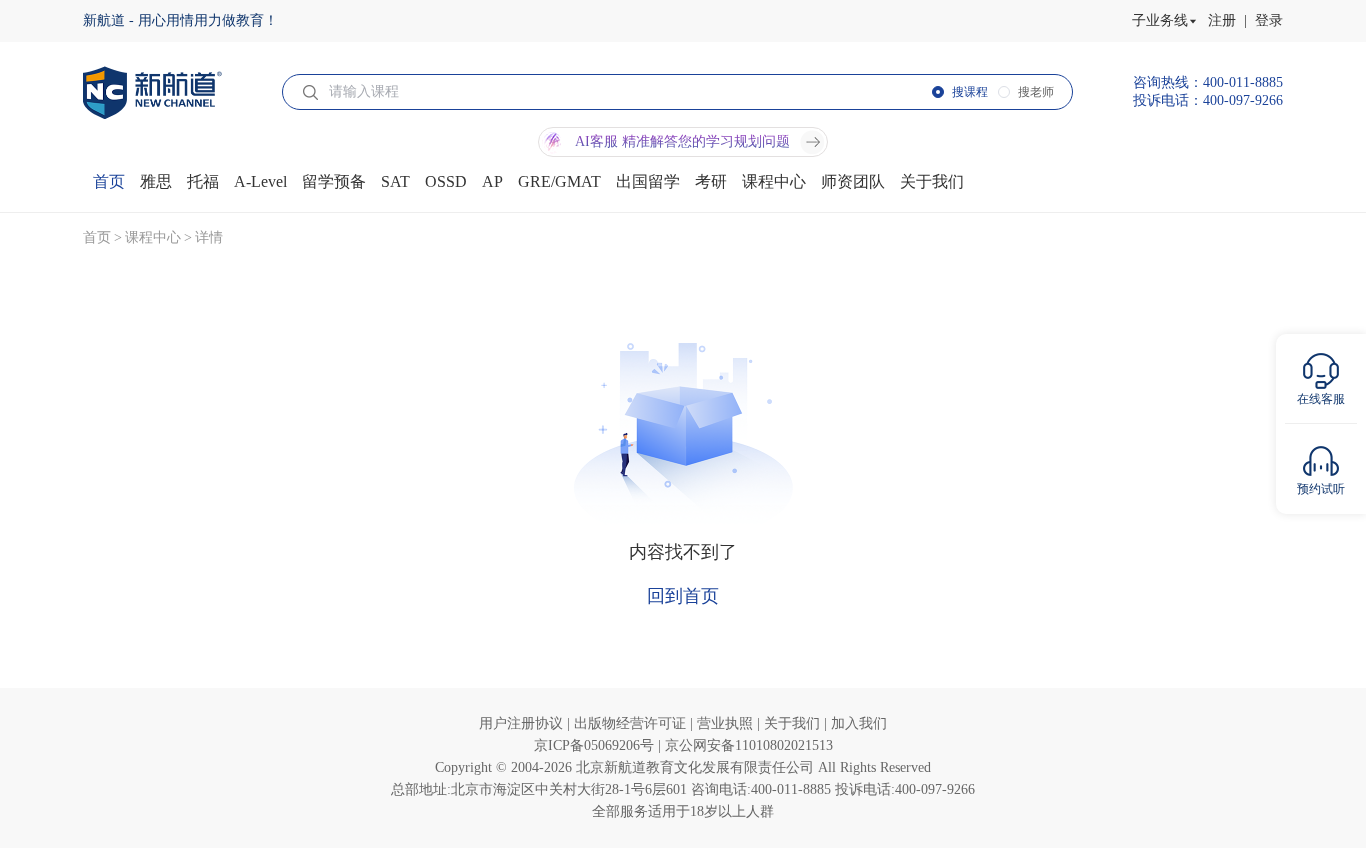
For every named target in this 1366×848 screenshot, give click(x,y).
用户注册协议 (523, 723)
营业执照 (727, 723)
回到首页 (683, 596)
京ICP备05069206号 (596, 745)
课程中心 (153, 237)
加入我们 (859, 723)
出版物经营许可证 (632, 723)
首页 (97, 237)
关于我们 (794, 723)
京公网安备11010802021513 (749, 745)
